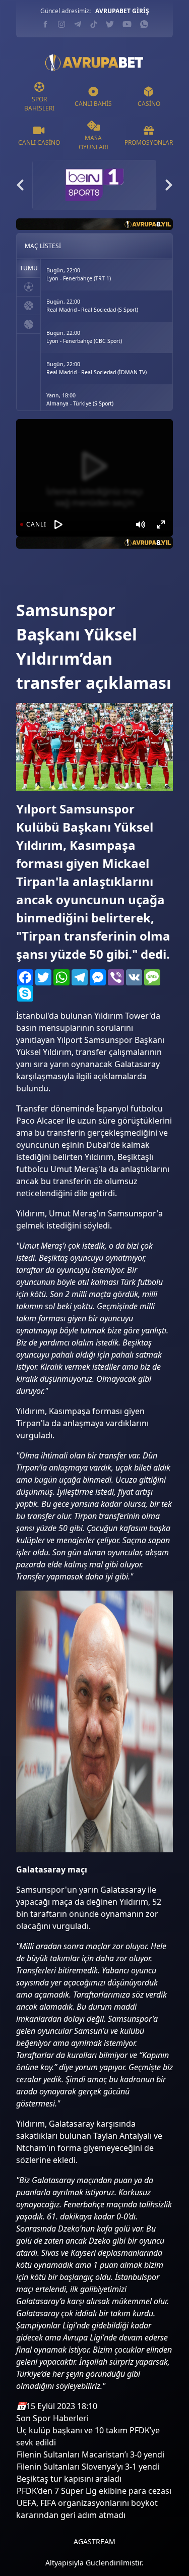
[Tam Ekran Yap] (161, 524)
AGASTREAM (94, 2541)
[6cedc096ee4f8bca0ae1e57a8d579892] (34, 584)
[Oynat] (58, 524)
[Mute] (141, 524)
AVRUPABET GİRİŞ (122, 11)
